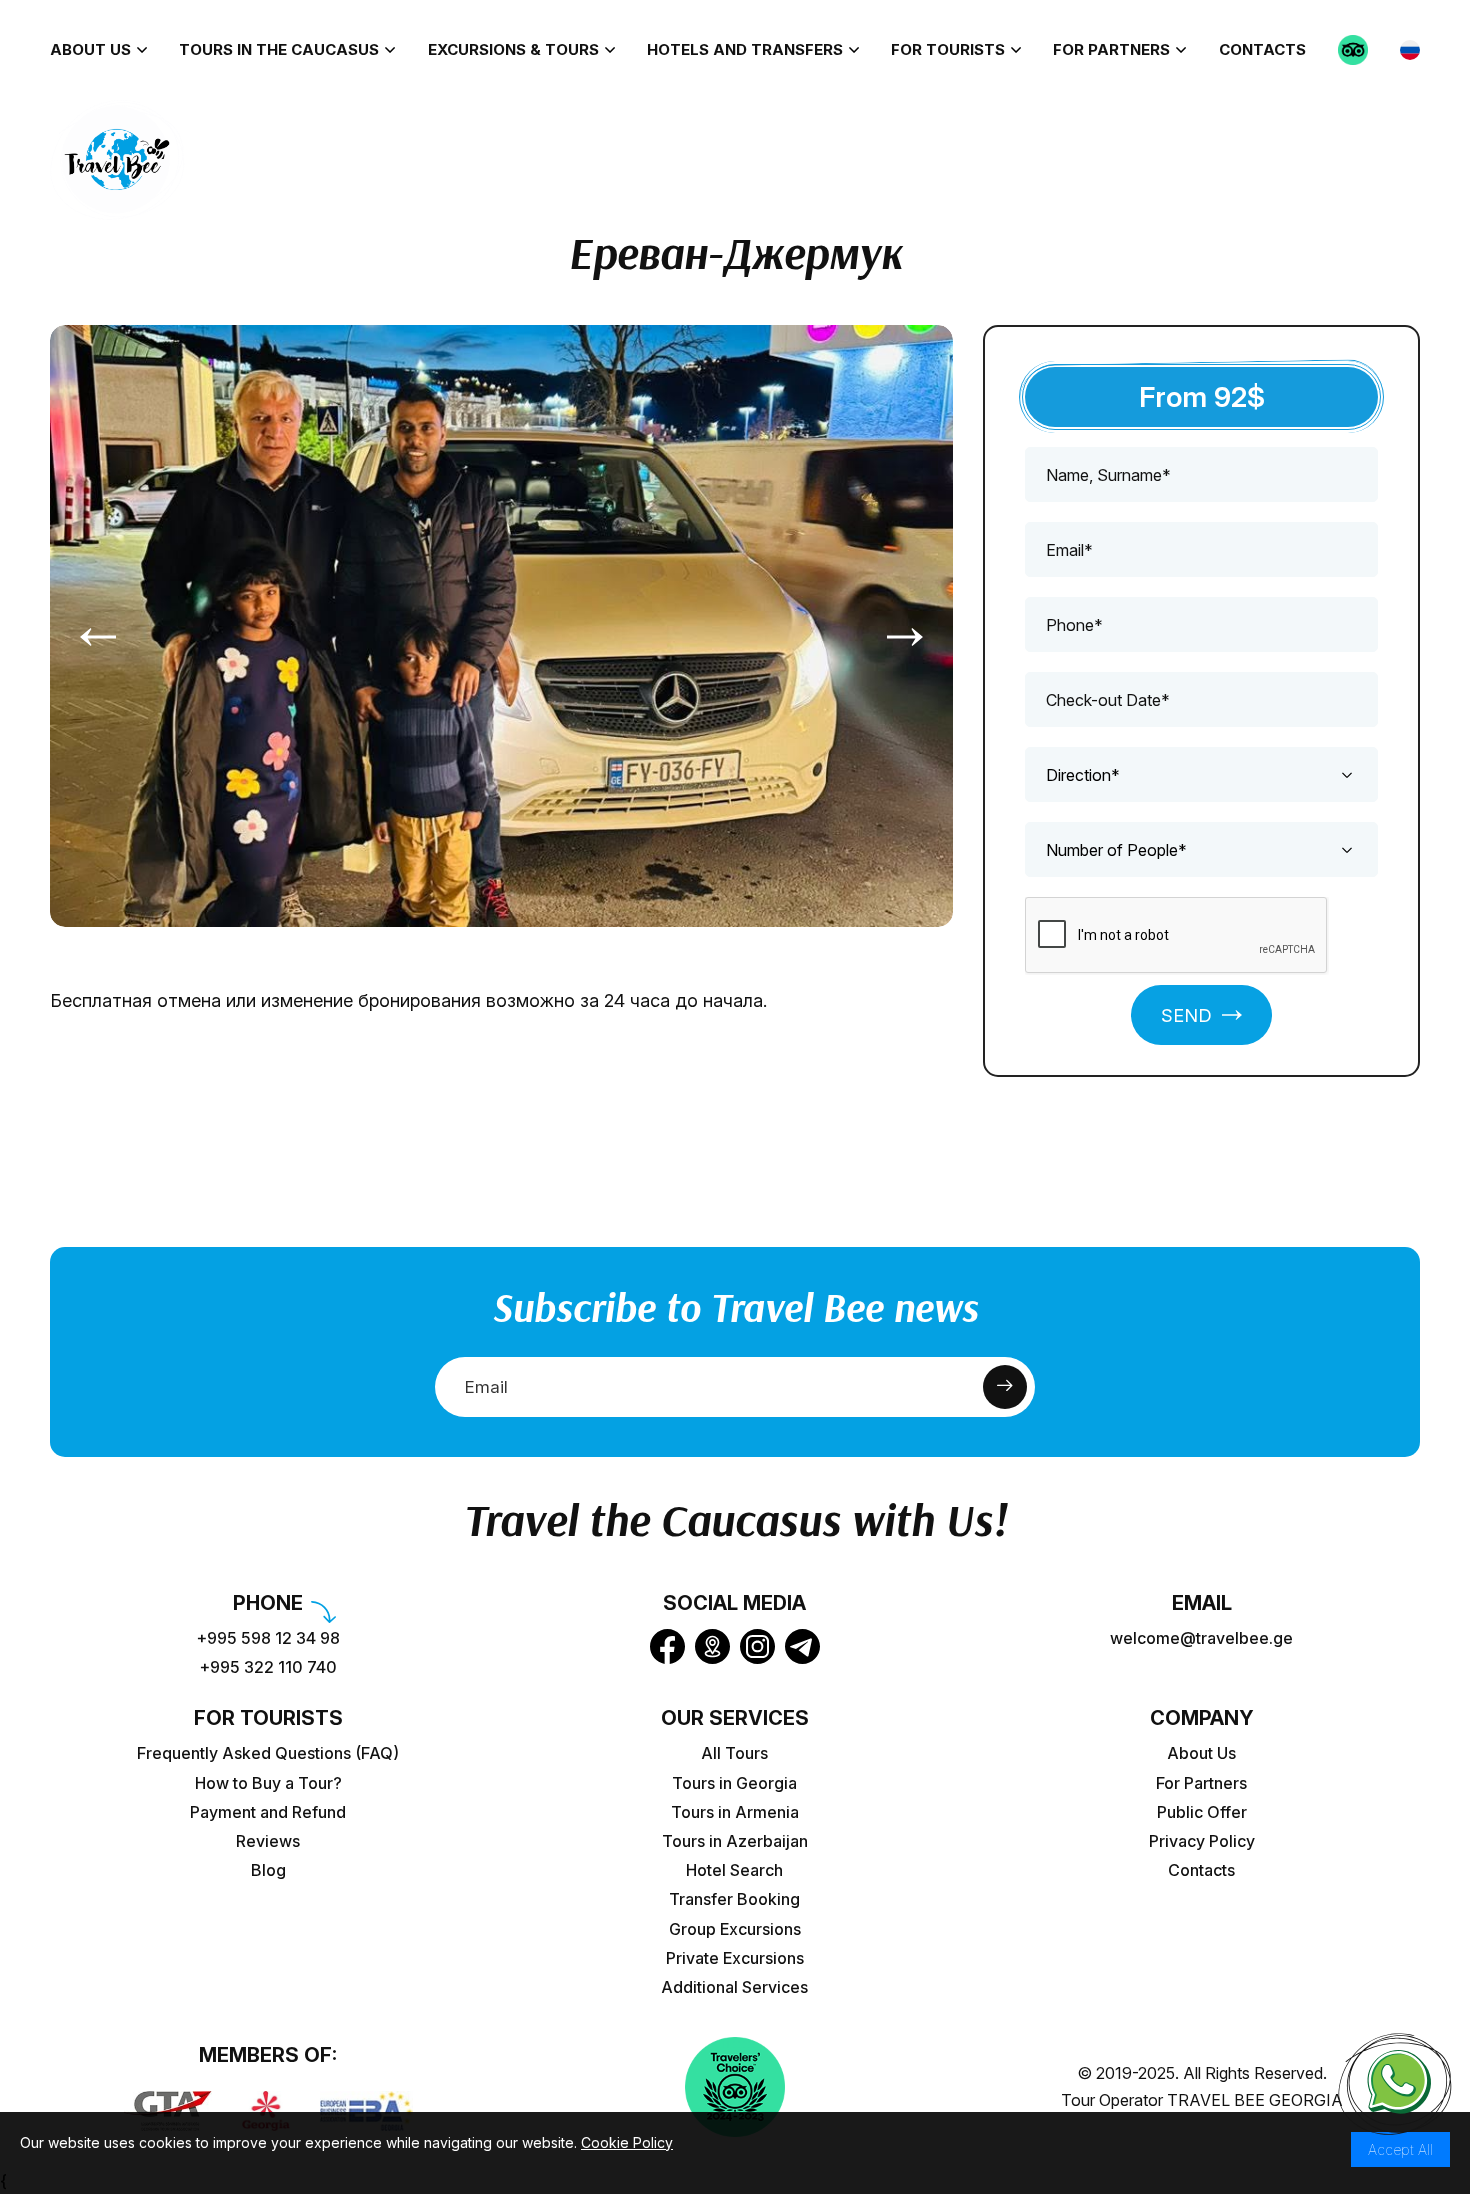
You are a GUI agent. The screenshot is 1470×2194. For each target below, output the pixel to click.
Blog (268, 1870)
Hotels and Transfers (745, 49)
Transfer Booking (734, 1899)
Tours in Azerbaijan (735, 1841)
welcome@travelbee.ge (1201, 1638)
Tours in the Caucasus (279, 49)
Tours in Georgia (734, 1783)
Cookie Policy (627, 2142)
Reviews (268, 1841)
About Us (90, 49)
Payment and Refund (268, 1812)
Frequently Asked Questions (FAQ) (268, 1753)
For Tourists (948, 49)
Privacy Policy (1202, 1841)
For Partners (1111, 49)
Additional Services (734, 1987)
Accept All (1400, 2149)
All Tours (734, 1753)
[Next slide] (905, 636)
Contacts (1262, 49)
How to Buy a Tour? (268, 1783)
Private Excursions (735, 1958)
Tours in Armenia (735, 1812)
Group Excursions (735, 1929)
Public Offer (1202, 1812)
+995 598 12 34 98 (268, 1638)
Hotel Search (734, 1870)
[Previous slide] (98, 636)
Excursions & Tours (513, 49)
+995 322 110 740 (268, 1667)
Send (1186, 1015)
